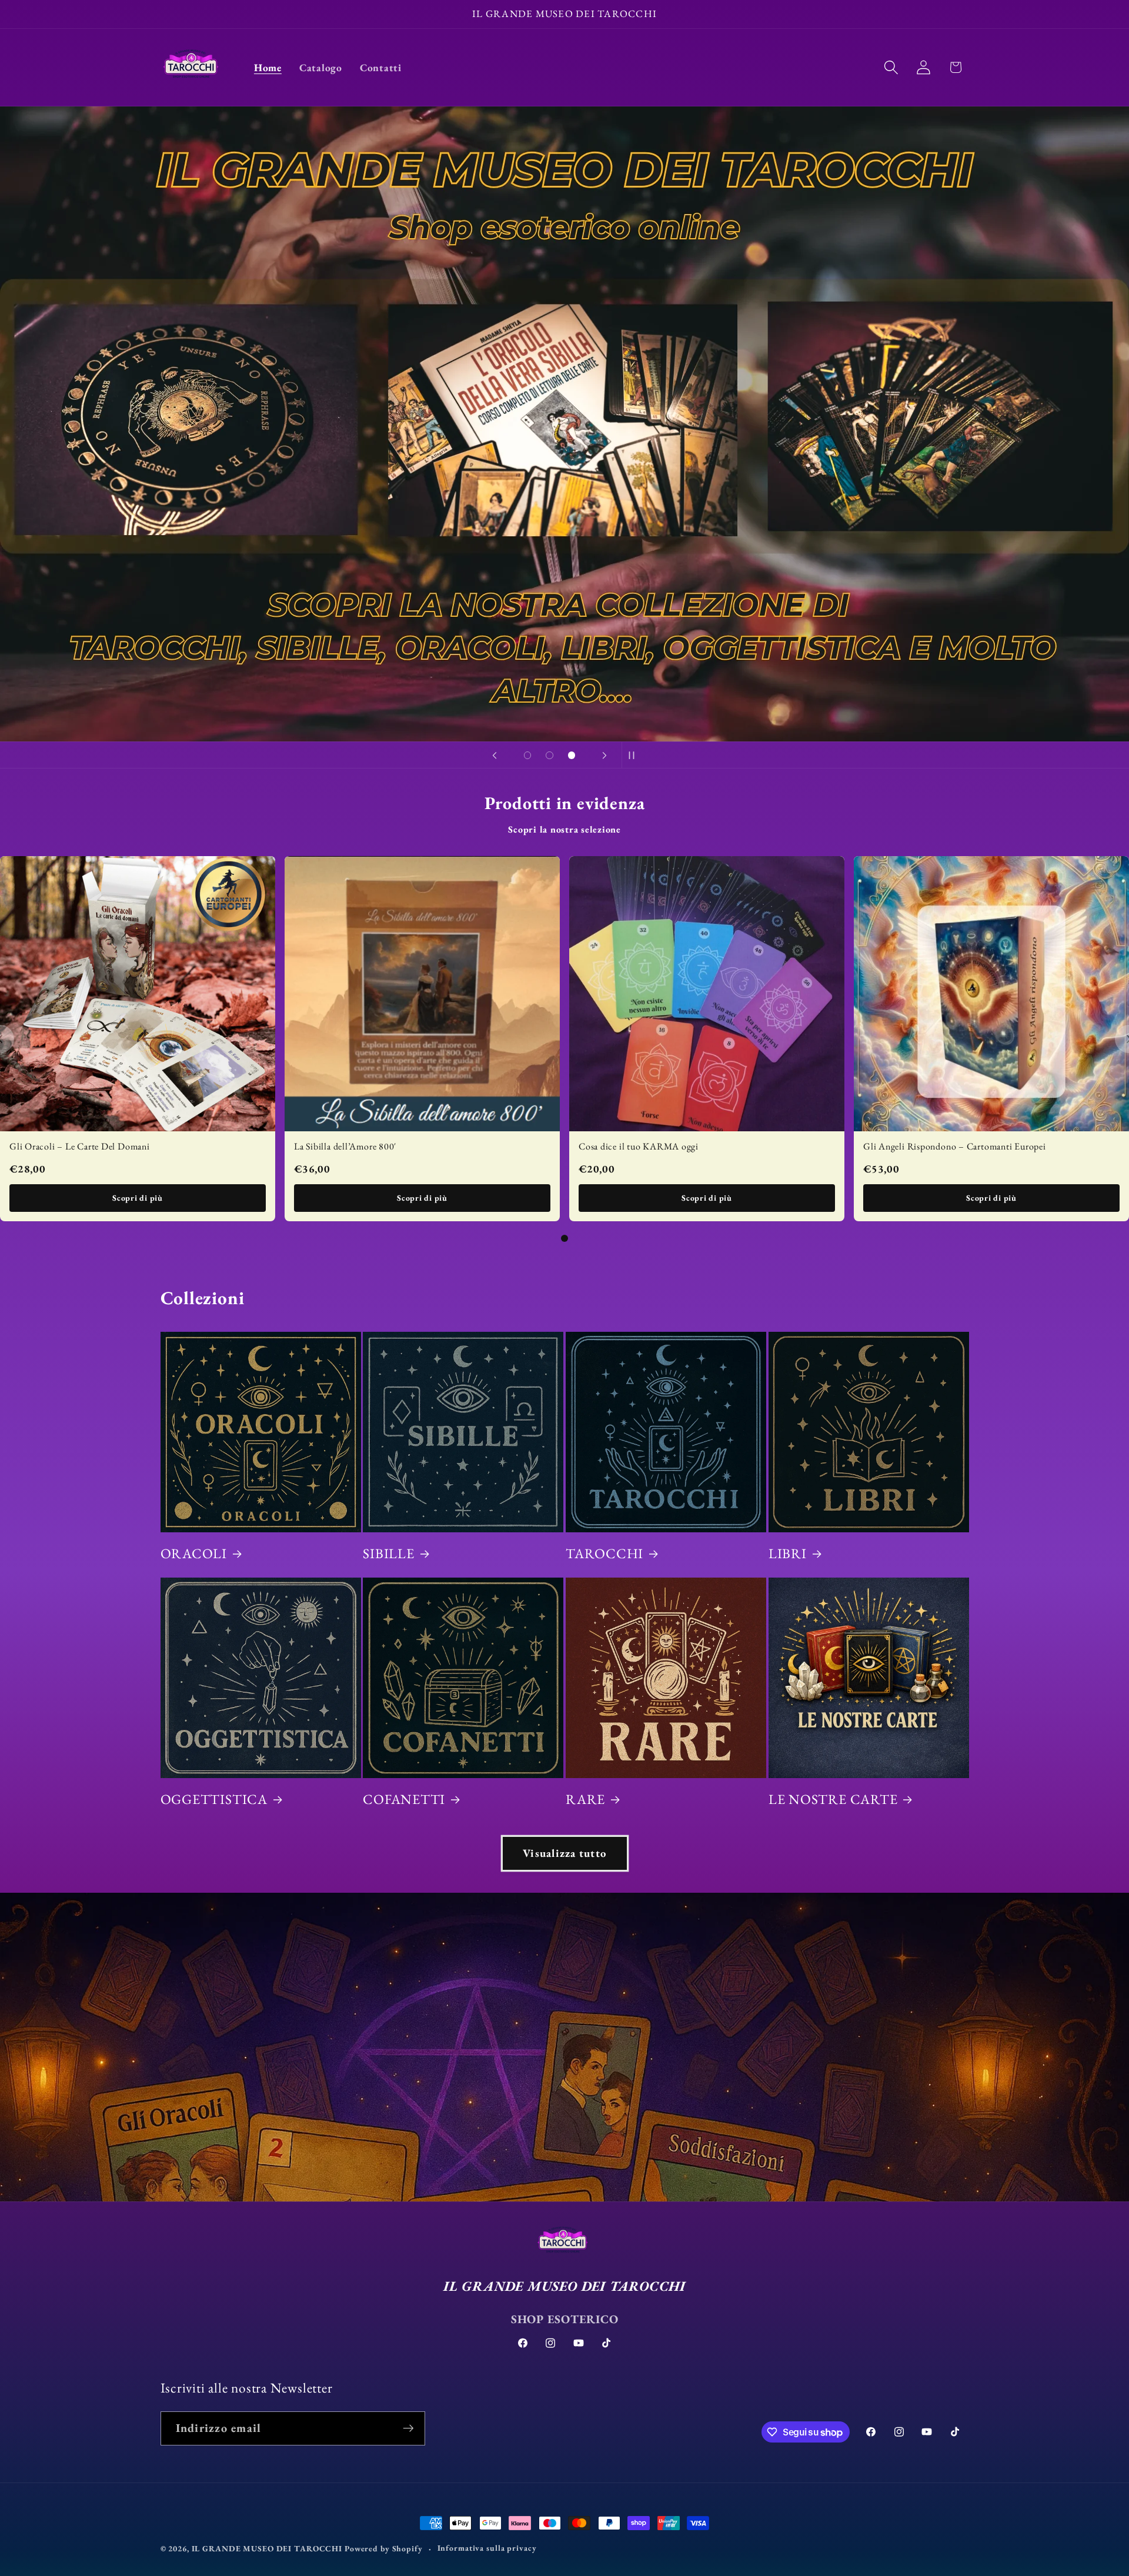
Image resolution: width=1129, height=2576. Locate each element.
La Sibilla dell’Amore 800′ (345, 1146)
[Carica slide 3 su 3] (572, 756)
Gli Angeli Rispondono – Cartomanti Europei (955, 1146)
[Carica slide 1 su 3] (527, 756)
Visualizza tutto (564, 1853)
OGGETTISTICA (214, 1799)
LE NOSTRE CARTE (833, 1799)
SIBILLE (388, 1553)
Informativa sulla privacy (487, 2548)
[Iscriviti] (408, 2428)
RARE (585, 1799)
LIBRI (788, 1553)
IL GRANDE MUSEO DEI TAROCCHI (268, 2548)
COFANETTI (404, 1799)
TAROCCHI (604, 1553)
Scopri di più (138, 1198)
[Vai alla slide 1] (564, 1238)
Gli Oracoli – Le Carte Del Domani (80, 1146)
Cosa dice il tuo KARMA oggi (639, 1146)
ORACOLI (194, 1553)
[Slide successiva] (604, 755)
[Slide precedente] (495, 755)
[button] (891, 67)
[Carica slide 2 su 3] (550, 756)
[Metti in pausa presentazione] (634, 755)
